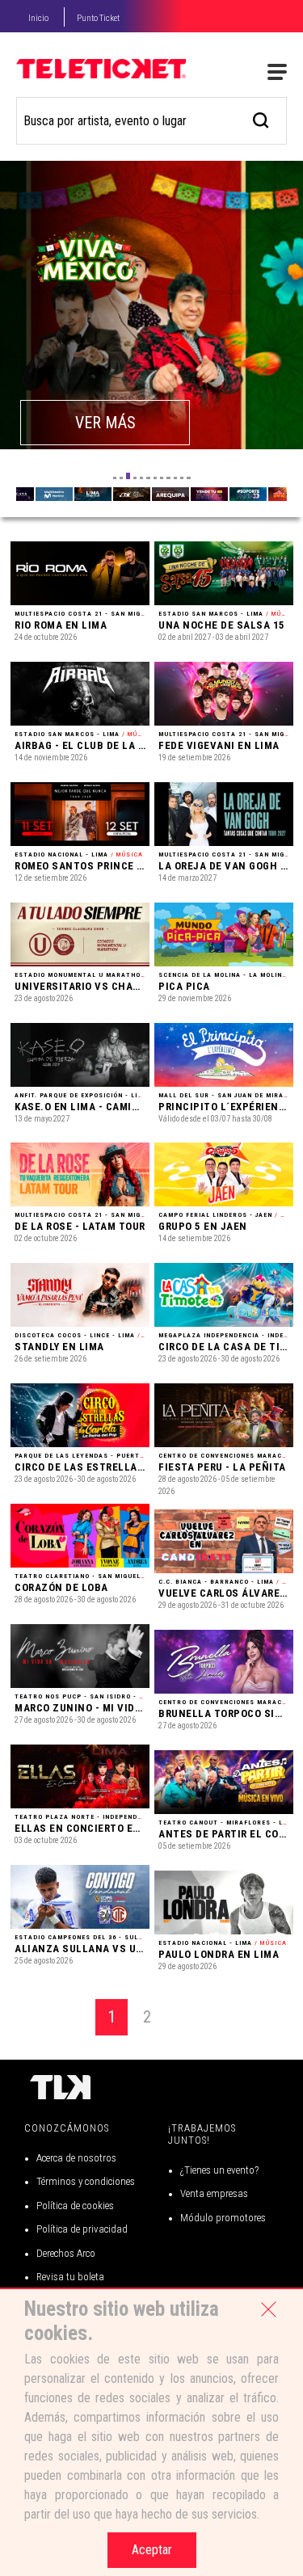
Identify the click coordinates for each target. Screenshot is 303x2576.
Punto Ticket (98, 18)
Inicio (38, 18)
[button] (115, 478)
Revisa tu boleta (70, 2277)
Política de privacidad (82, 2229)
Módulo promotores (223, 2218)
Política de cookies (75, 2206)
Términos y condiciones (86, 2181)
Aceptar (152, 2550)
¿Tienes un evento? (219, 2170)
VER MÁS (105, 423)
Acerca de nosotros (76, 2158)
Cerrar (268, 2309)
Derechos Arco (66, 2253)
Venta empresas (214, 2193)
